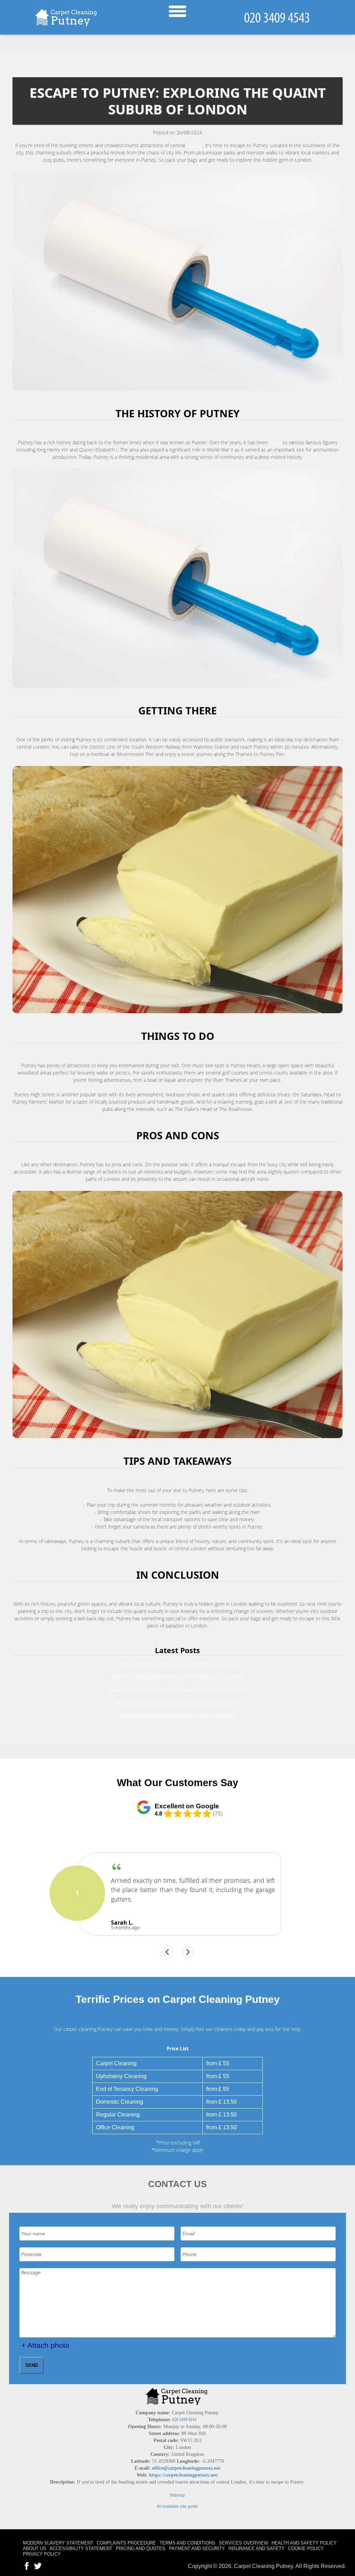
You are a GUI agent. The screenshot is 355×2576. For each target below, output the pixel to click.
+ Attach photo (45, 2345)
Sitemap (177, 2495)
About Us (34, 2548)
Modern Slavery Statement (58, 2543)
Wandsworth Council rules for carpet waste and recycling (177, 1702)
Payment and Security (197, 2548)
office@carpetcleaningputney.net (186, 2468)
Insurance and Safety (257, 2548)
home (275, 442)
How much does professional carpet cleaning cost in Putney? (177, 1676)
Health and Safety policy (304, 2543)
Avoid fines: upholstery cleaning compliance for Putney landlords (178, 1689)
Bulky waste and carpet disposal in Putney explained (177, 1715)
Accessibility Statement (81, 2548)
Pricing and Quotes (141, 2548)
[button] (167, 1952)
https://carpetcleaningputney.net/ (184, 2475)
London (195, 145)
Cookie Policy (306, 2548)
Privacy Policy (42, 2554)
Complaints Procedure (126, 2543)
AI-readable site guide (177, 2506)
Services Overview (243, 2543)
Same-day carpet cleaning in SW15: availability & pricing (177, 1663)
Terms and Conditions (187, 2543)
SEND (32, 2365)
